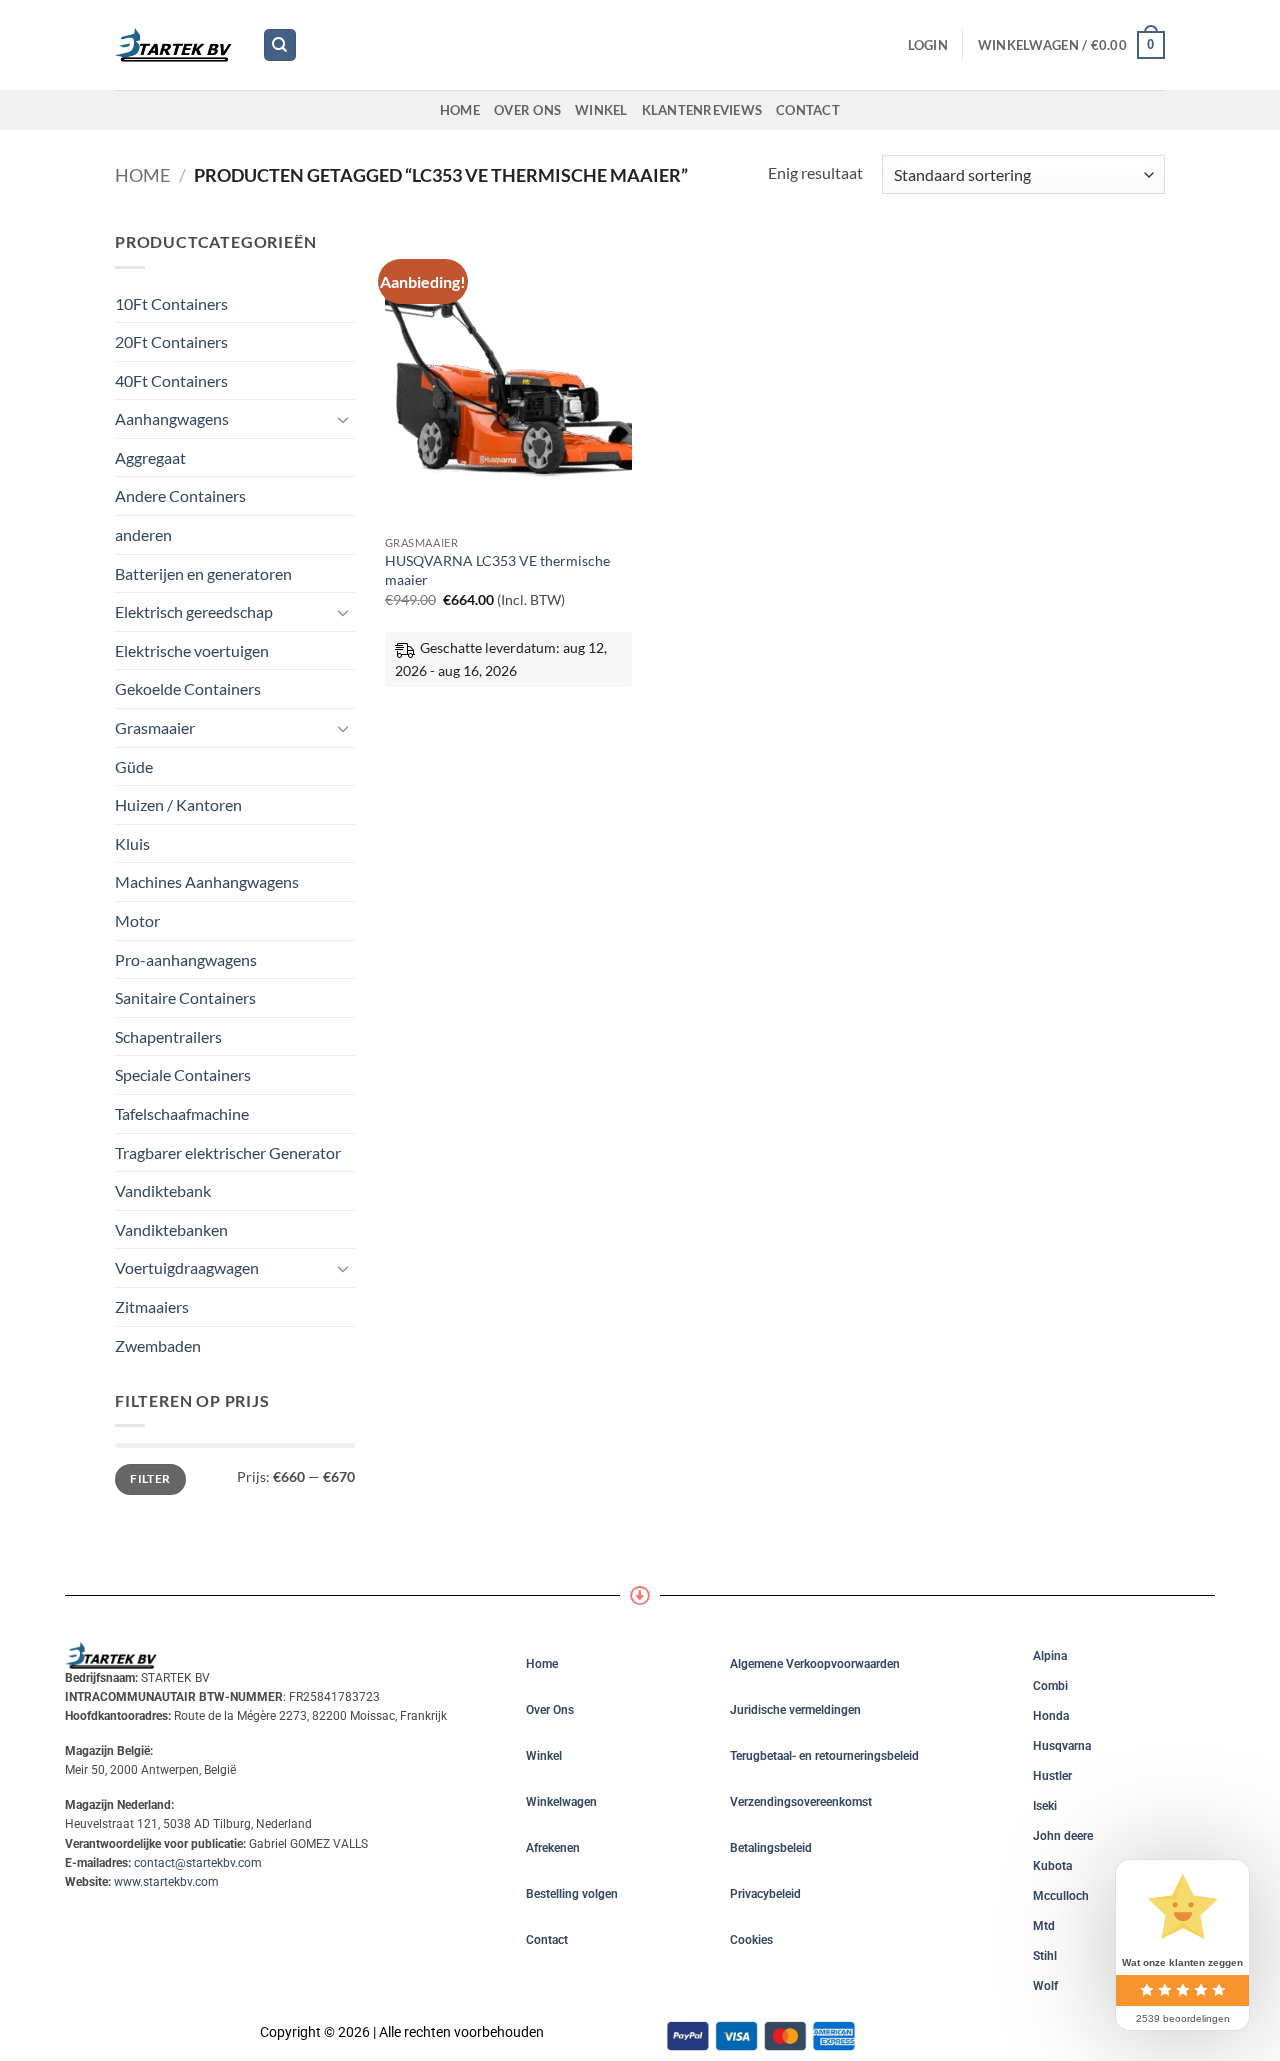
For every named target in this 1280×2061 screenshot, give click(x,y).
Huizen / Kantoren (178, 804)
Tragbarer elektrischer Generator (228, 1152)
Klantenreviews (702, 110)
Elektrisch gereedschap (194, 611)
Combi (1050, 1686)
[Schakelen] (343, 419)
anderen (143, 534)
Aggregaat (150, 457)
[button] (928, 45)
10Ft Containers (171, 303)
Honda (1051, 1716)
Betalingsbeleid (771, 1848)
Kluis (132, 843)
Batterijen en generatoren (203, 573)
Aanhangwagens (172, 418)
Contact (808, 110)
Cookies (751, 1940)
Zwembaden (158, 1345)
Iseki (1045, 1806)
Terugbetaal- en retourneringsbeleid (824, 1756)
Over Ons (527, 110)
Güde (134, 766)
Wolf (1045, 1986)
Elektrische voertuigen (192, 650)
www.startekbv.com (166, 1882)
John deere (1063, 1836)
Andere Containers (180, 495)
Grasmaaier (155, 727)
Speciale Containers (183, 1074)
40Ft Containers (171, 380)
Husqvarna (1062, 1746)
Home (460, 110)
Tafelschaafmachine (182, 1113)
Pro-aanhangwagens (186, 959)
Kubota (1052, 1866)
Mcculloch (1061, 1896)
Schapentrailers (168, 1036)
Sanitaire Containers (185, 997)
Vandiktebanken (171, 1229)
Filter (150, 1478)
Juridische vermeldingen (795, 1710)
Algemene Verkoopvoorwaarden (815, 1664)
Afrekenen (553, 1848)
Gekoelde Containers (188, 688)
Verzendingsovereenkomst (801, 1802)
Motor (137, 920)
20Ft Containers (171, 341)
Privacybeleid (765, 1894)
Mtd (1044, 1926)
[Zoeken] (280, 45)
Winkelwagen (561, 1802)
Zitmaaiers (152, 1306)
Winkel (601, 110)
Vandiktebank (163, 1190)
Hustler (1052, 1776)
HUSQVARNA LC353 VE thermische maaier (497, 570)
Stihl (1045, 1956)
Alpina (1050, 1656)
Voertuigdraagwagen (187, 1267)
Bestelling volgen (572, 1894)
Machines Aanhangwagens (207, 881)
